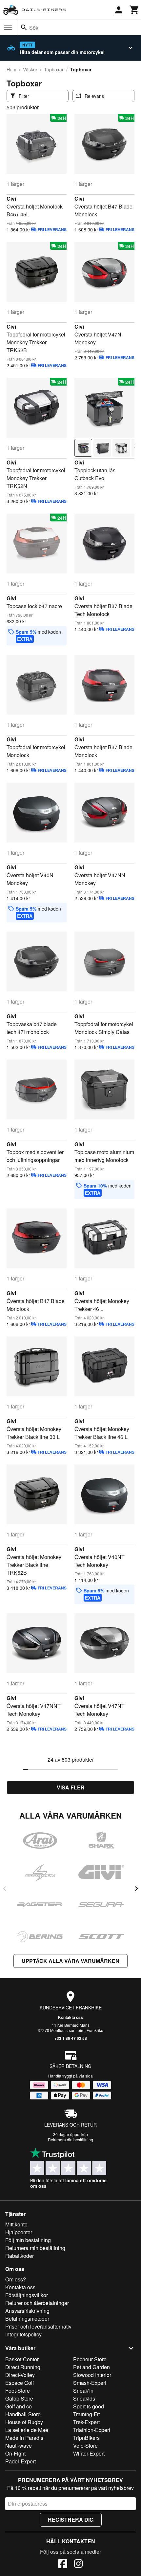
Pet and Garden (91, 2367)
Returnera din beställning (70, 2140)
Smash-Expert (90, 2383)
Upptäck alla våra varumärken (70, 1961)
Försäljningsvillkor (27, 2295)
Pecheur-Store (90, 2359)
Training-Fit (86, 2414)
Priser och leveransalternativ (38, 2326)
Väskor (30, 69)
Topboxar (54, 69)
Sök (34, 28)
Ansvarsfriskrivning (27, 2311)
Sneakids (84, 2398)
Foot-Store (18, 2391)
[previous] (5, 1889)
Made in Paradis (24, 2438)
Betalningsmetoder (27, 2319)
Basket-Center (22, 2359)
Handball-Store (23, 2414)
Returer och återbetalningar (37, 2303)
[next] (136, 1889)
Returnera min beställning (35, 2248)
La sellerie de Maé (27, 2430)
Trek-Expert (86, 2422)
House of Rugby (24, 2422)
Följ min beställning (28, 2240)
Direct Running (23, 2367)
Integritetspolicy (23, 2334)
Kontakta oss (70, 2017)
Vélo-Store (85, 2446)
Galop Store (19, 2398)
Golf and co (19, 2406)
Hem (11, 69)
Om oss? (16, 2279)
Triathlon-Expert (92, 2430)
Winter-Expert (89, 2453)
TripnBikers (86, 2438)
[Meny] (8, 28)
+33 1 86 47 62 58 (71, 2038)
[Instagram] (78, 2565)
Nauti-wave (19, 2446)
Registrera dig (71, 2520)
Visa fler (71, 1787)
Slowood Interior (92, 2375)
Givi (11, 199)
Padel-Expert (20, 2461)
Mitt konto (16, 2224)
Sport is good (89, 2406)
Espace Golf (20, 2383)
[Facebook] (63, 2565)
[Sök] (24, 27)
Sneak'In (83, 2391)
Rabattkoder (20, 2256)
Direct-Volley (20, 2375)
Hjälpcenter (19, 2232)
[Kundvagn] (134, 10)
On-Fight (15, 2453)
